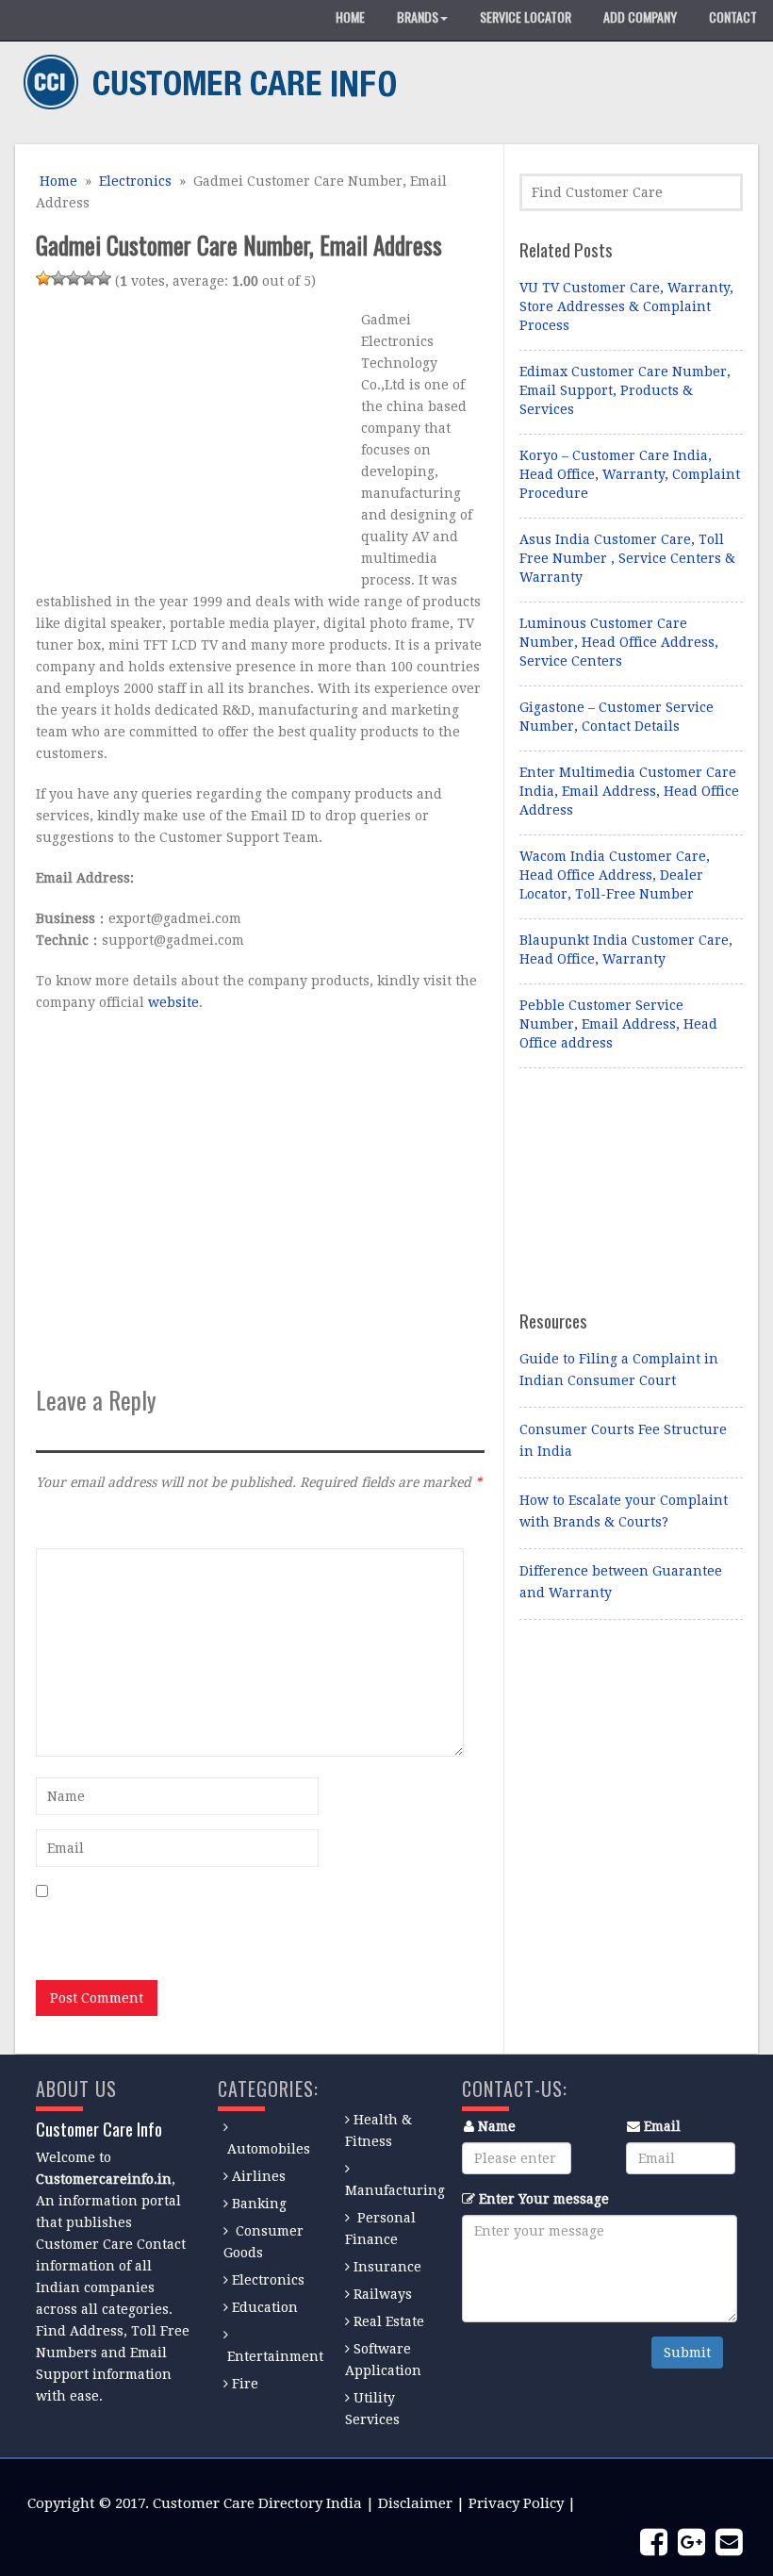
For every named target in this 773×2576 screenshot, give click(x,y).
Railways (383, 2294)
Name (497, 2126)
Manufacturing (395, 2190)
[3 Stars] (74, 278)
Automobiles (269, 2149)
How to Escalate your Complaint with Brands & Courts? (624, 1511)
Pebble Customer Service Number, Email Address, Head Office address (618, 1024)
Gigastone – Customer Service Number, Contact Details (617, 717)
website (173, 1002)
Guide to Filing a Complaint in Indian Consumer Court (619, 1370)
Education (265, 2307)
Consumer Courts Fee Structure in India (623, 1440)
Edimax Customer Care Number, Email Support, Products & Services (625, 390)
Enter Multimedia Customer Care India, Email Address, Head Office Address (629, 791)
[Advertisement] (194, 441)
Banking (259, 2204)
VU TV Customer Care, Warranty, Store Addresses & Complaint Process (626, 306)
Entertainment (275, 2356)
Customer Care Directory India (257, 2503)
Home (57, 181)
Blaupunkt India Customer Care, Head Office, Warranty (626, 949)
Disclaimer (415, 2503)
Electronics (135, 181)
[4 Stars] (89, 278)
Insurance (387, 2267)
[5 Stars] (104, 278)
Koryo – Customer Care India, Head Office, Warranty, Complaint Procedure (630, 474)
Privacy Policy (516, 2503)
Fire (245, 2384)
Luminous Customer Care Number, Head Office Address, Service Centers (619, 642)
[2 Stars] (58, 278)
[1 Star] (43, 278)
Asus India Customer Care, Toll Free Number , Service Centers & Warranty (627, 558)
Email (662, 2126)
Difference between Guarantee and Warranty (621, 1582)
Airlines (259, 2176)
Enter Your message (544, 2199)
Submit (687, 2353)
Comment (67, 1523)
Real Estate (389, 2321)
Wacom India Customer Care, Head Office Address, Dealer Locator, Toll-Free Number (615, 875)
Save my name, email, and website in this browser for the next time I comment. (242, 1930)
